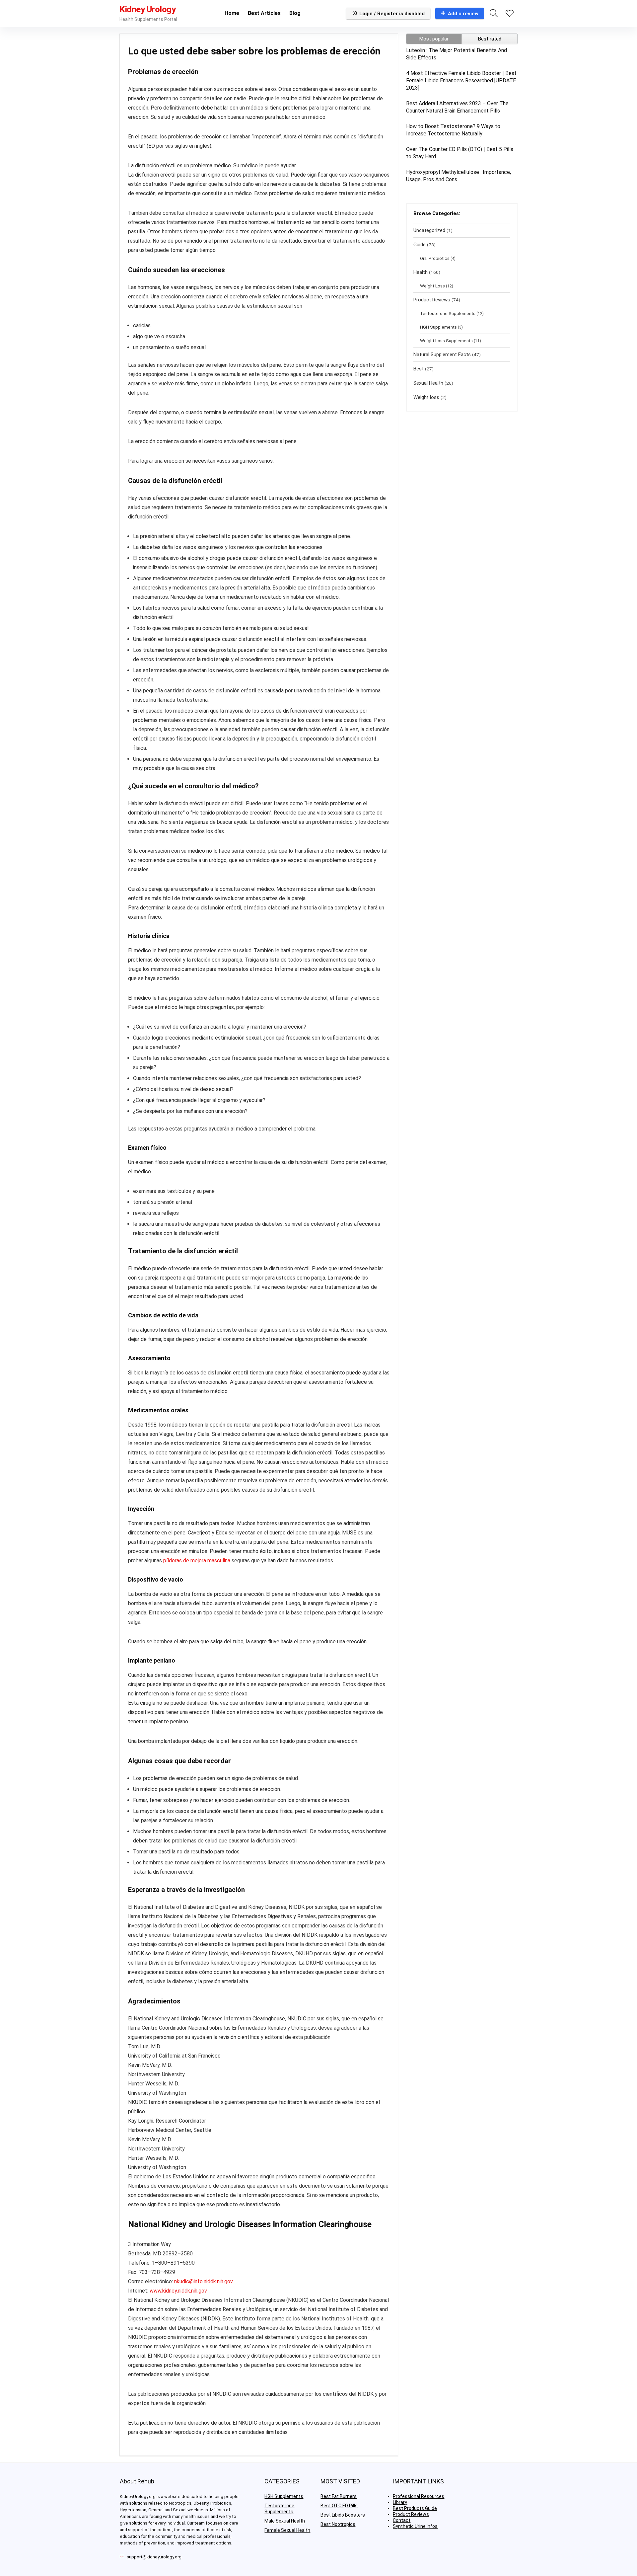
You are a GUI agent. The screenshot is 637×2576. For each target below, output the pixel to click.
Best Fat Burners (339, 2496)
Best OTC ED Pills (339, 2506)
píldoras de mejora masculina (197, 1561)
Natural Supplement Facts (442, 354)
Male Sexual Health (285, 2521)
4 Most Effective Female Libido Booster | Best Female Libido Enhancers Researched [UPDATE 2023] (461, 80)
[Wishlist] (510, 14)
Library (400, 2502)
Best (419, 369)
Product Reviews (432, 300)
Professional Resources (419, 2496)
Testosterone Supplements (448, 313)
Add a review (463, 14)
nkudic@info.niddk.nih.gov (204, 2281)
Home (232, 13)
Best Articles (264, 13)
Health (421, 272)
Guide (420, 245)
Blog (295, 13)
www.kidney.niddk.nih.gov (178, 2291)
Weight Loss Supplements (446, 341)
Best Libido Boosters (343, 2515)
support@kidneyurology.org (154, 2557)
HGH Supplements (438, 327)
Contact (402, 2520)
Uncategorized (429, 230)
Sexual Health (428, 383)
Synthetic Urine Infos (415, 2526)
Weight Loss (432, 286)
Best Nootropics (338, 2524)
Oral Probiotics (435, 258)
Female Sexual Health (287, 2530)
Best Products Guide (415, 2508)
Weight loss (426, 397)
